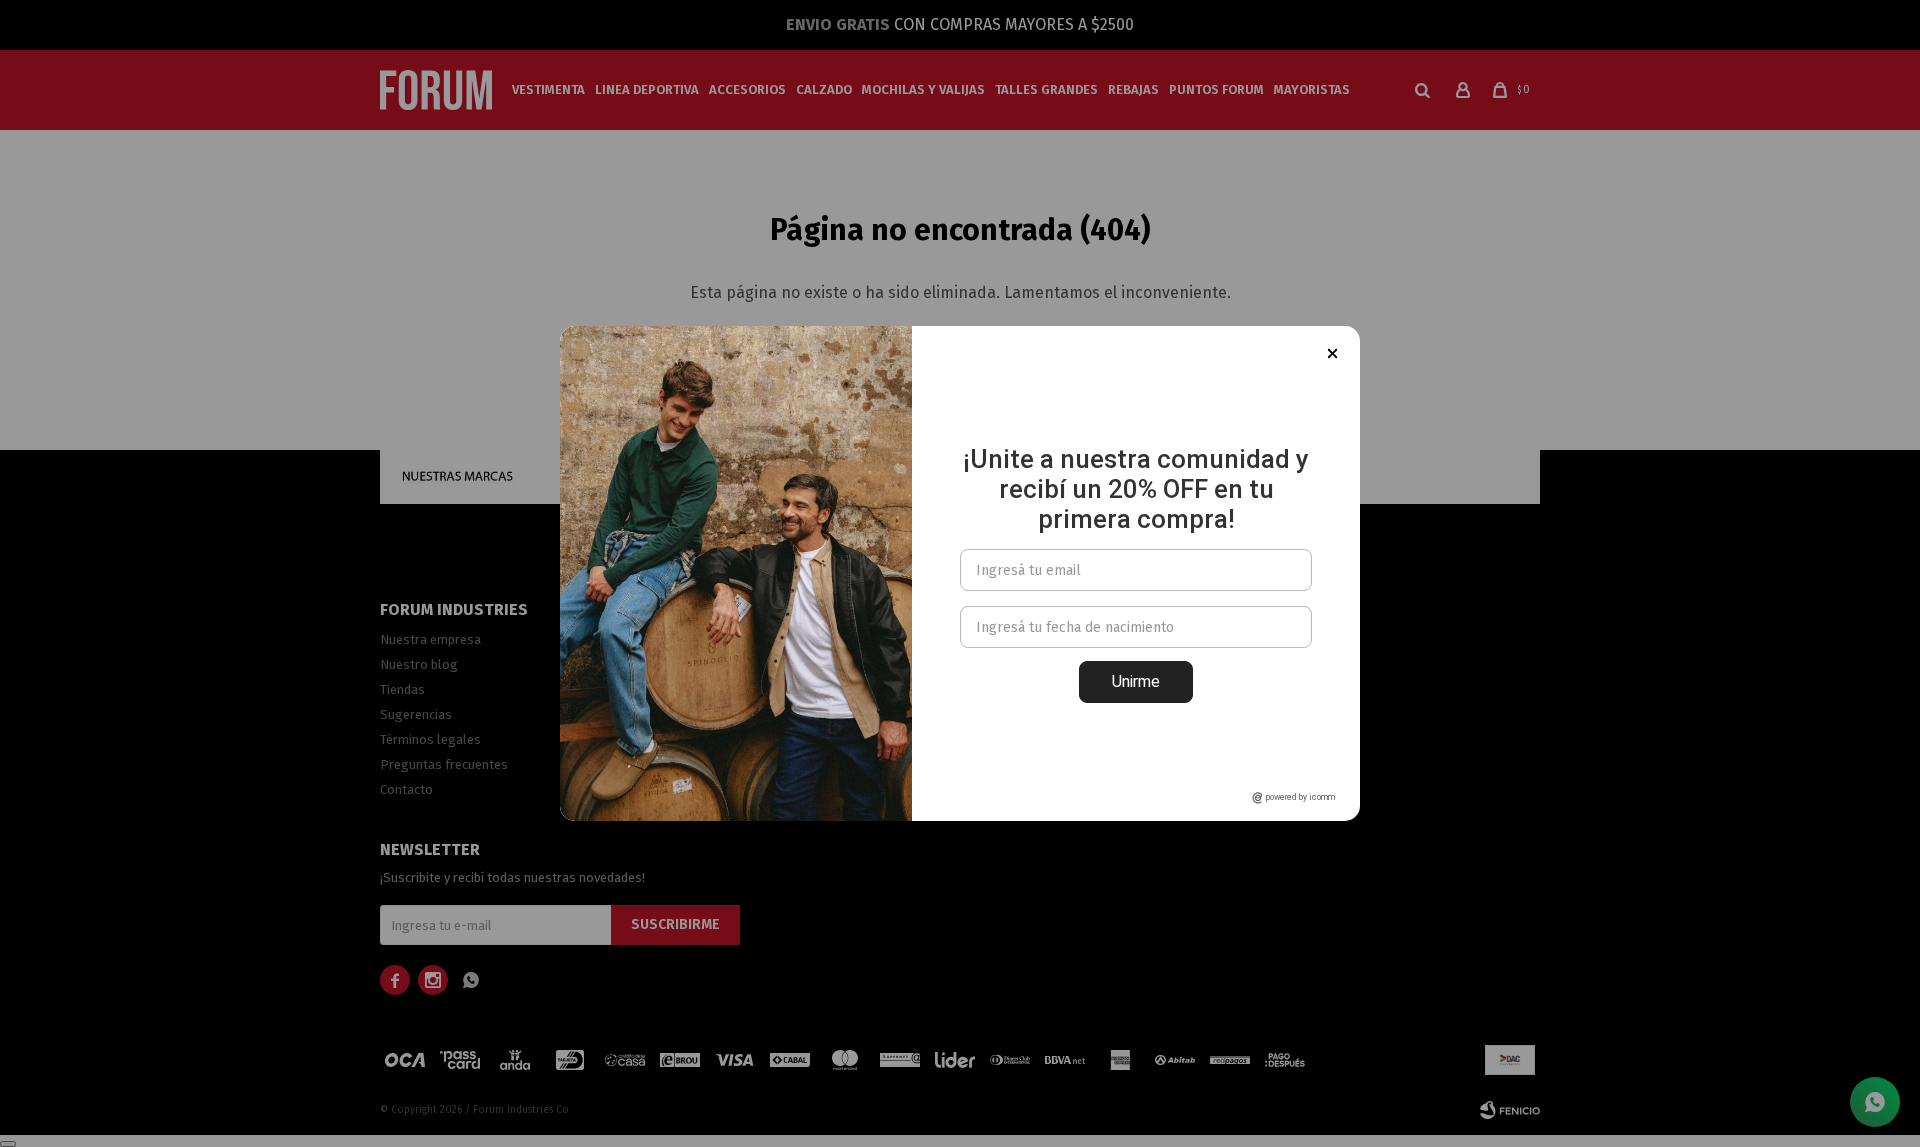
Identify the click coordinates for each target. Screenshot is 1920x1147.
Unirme (1136, 681)
